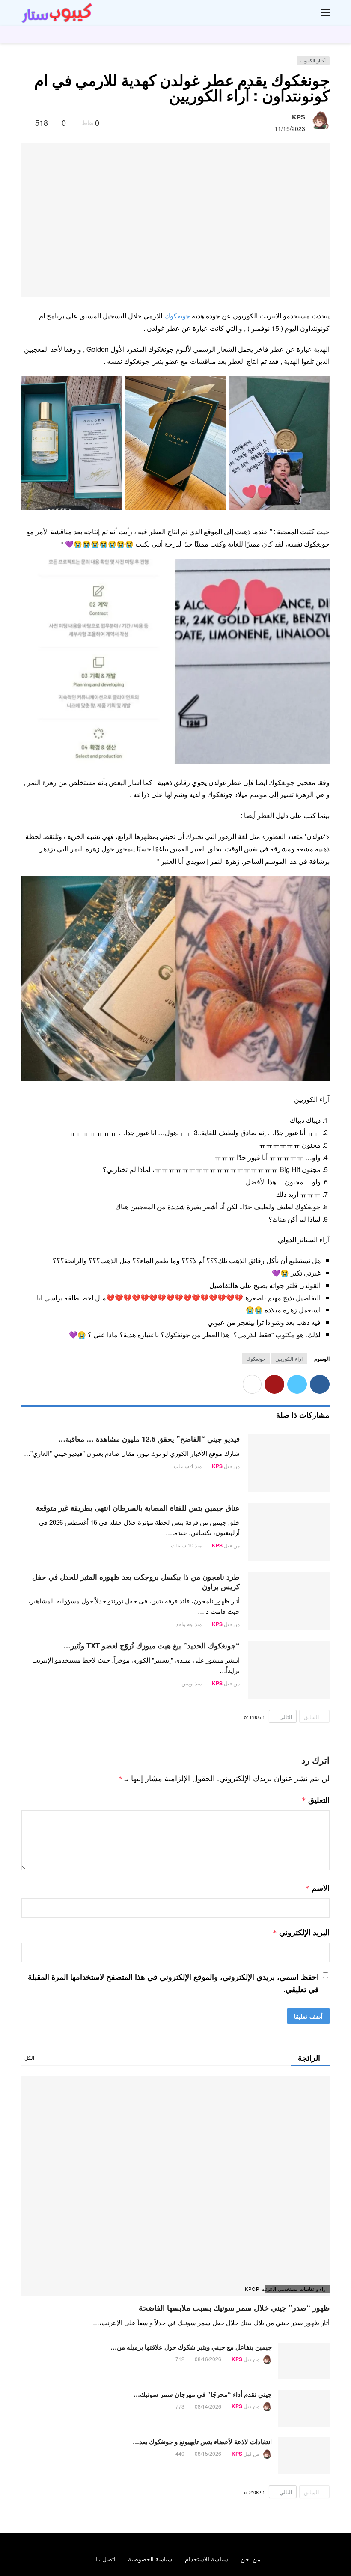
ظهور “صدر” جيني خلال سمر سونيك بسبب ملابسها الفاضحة (234, 2308)
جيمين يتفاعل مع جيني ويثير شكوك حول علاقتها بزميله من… (191, 2347)
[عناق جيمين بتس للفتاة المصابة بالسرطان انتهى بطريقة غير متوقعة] (289, 1532)
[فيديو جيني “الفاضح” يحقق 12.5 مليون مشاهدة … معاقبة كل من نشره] (289, 1463)
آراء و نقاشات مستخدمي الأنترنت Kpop (296, 2289)
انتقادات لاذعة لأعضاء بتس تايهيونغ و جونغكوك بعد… (202, 2442)
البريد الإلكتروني (301, 1932)
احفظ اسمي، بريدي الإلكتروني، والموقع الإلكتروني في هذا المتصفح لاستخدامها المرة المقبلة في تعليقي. (173, 1983)
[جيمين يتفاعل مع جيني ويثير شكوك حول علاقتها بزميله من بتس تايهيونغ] (304, 2361)
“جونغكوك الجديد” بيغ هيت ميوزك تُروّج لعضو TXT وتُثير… (152, 1645)
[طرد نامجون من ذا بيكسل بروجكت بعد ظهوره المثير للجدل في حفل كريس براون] (289, 1601)
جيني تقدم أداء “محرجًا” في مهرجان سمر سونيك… (203, 2394)
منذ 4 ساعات (188, 1466)
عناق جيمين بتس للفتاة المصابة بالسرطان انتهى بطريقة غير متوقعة (138, 1508)
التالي (286, 1717)
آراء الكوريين (289, 1358)
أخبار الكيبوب (313, 60)
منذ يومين (192, 1683)
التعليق (316, 1800)
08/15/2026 (208, 2453)
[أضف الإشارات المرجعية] (25, 122)
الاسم (317, 1888)
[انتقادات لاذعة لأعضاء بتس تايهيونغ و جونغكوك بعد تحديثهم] (304, 2456)
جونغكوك (177, 316)
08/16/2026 (208, 2359)
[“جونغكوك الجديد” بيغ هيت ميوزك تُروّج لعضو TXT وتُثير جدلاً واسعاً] (289, 1670)
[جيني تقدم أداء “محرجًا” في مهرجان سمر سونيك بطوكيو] (304, 2408)
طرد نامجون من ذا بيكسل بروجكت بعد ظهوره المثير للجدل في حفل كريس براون (136, 1581)
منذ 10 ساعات (186, 1545)
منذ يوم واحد (189, 1624)
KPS (299, 117)
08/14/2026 (208, 2406)
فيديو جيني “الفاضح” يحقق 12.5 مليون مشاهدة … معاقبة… (149, 1439)
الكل (29, 2057)
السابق (311, 1717)
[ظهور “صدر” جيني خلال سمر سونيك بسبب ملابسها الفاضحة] (175, 2186)
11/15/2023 (290, 128)
